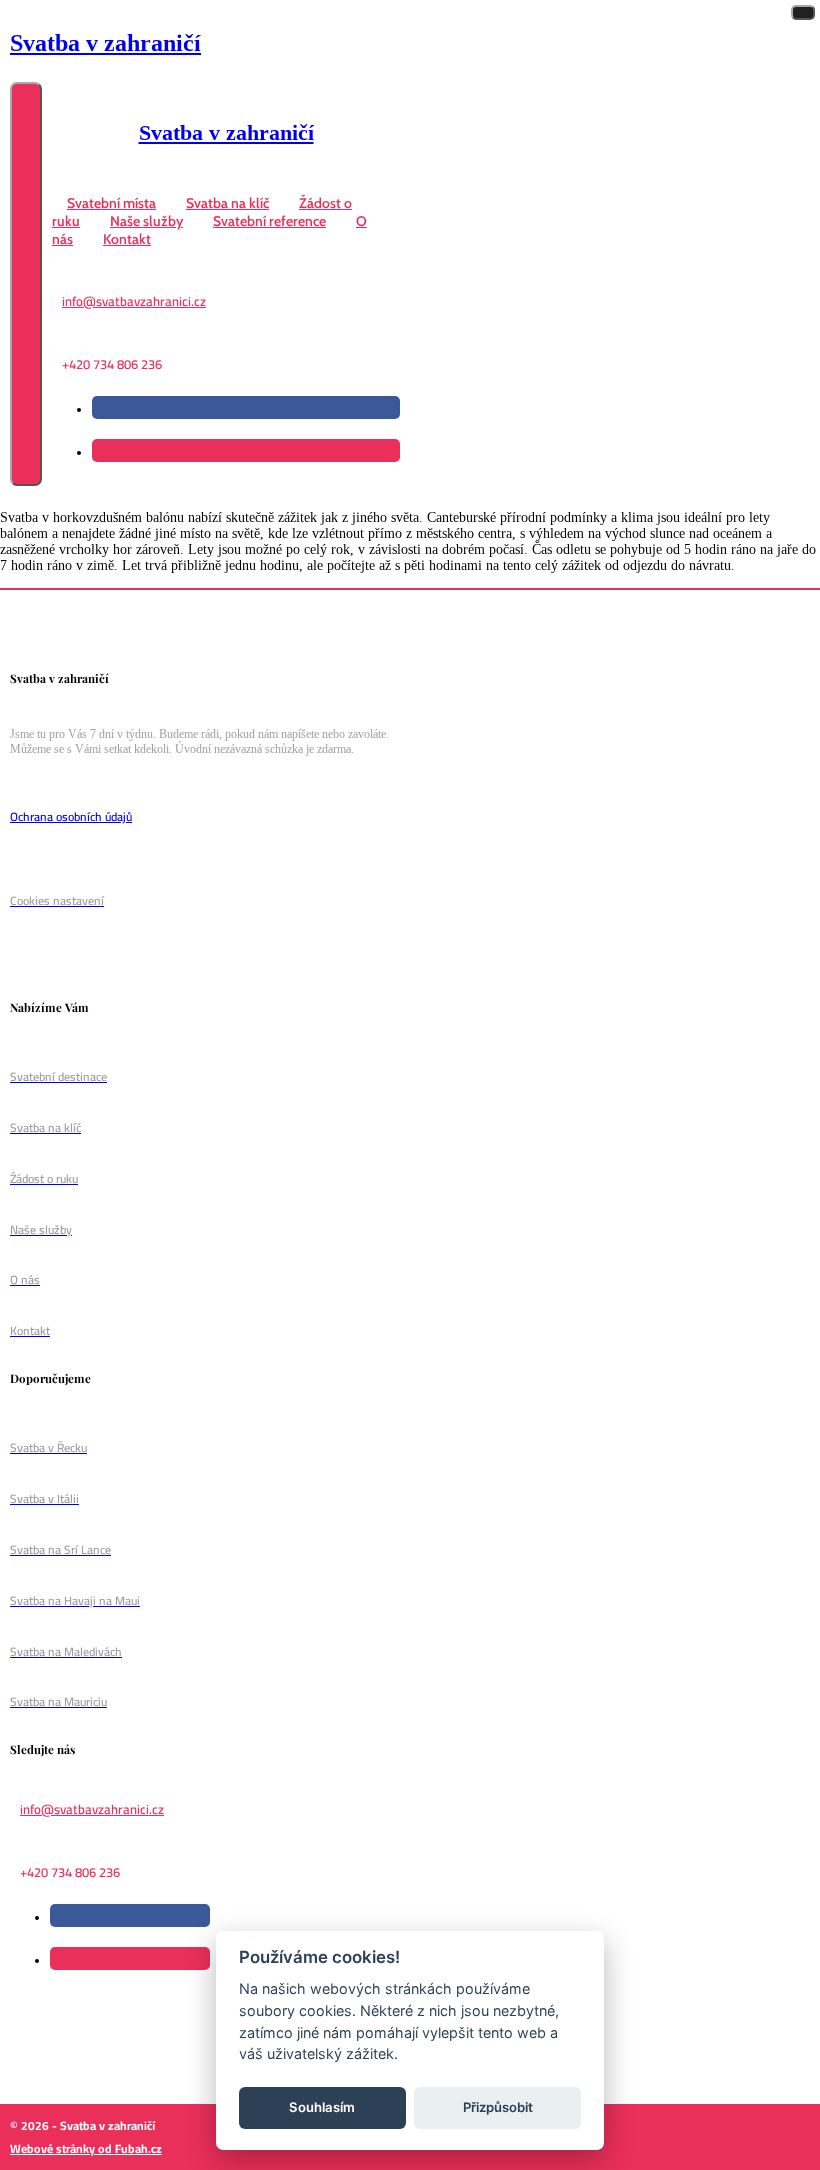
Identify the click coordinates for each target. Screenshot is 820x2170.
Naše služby (146, 221)
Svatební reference (269, 221)
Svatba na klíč (227, 203)
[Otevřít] (26, 284)
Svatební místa (111, 203)
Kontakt (127, 239)
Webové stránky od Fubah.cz (86, 2148)
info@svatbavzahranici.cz (134, 301)
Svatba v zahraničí (105, 43)
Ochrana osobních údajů (71, 816)
